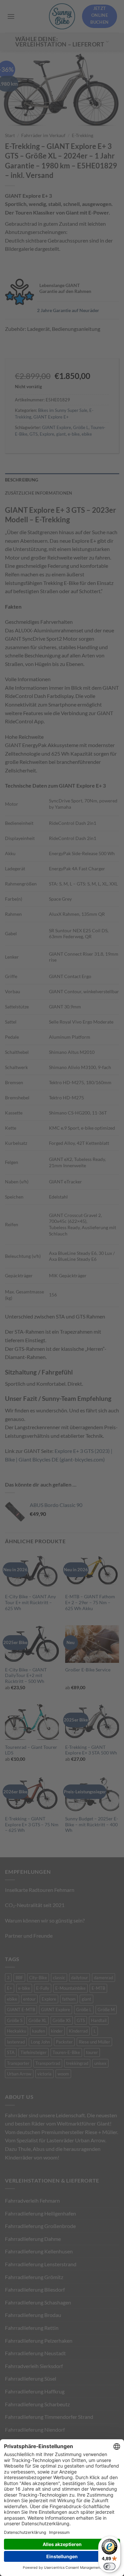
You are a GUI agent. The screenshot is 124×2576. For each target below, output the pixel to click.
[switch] (109, 2566)
